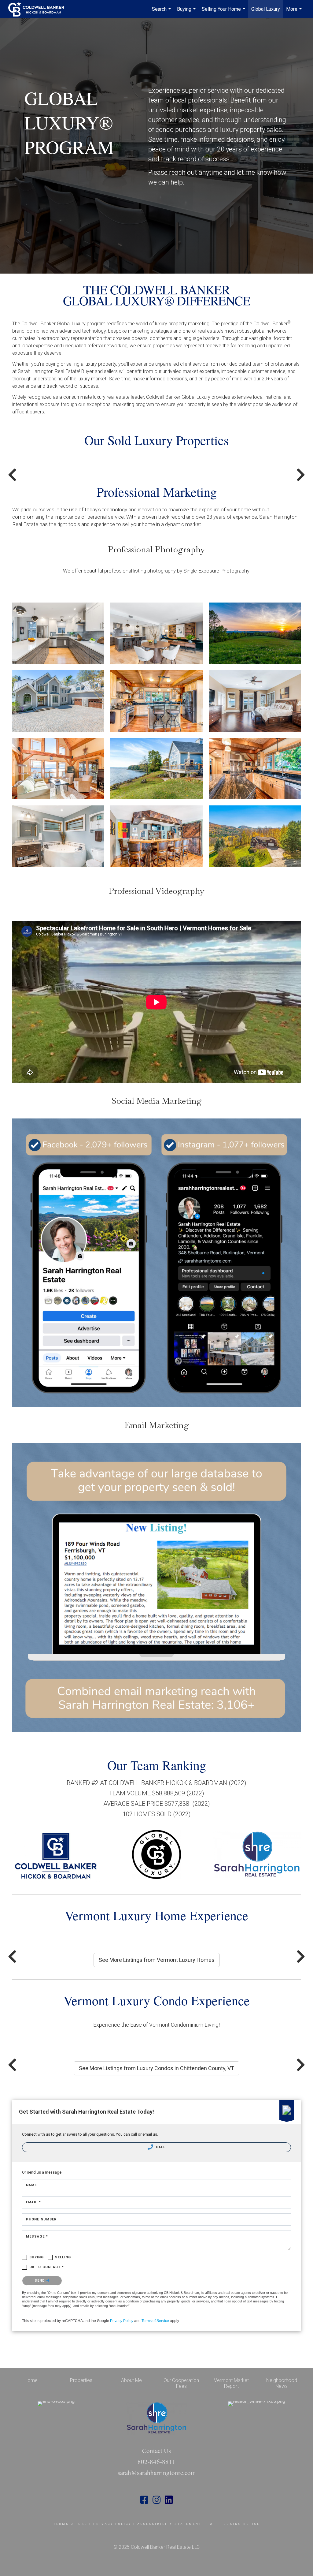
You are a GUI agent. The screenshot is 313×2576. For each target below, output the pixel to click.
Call (160, 2147)
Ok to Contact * (47, 2267)
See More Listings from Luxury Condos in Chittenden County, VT (156, 2068)
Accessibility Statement (169, 2524)
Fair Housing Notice (234, 2524)
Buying (187, 12)
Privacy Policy (122, 2321)
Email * (33, 2202)
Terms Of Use (70, 2524)
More (295, 12)
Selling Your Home (224, 12)
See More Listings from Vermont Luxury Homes (157, 1960)
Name (31, 2185)
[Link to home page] (39, 9)
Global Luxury (266, 9)
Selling (63, 2257)
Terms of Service (155, 2321)
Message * (37, 2236)
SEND (41, 2281)
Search (162, 12)
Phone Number (41, 2219)
